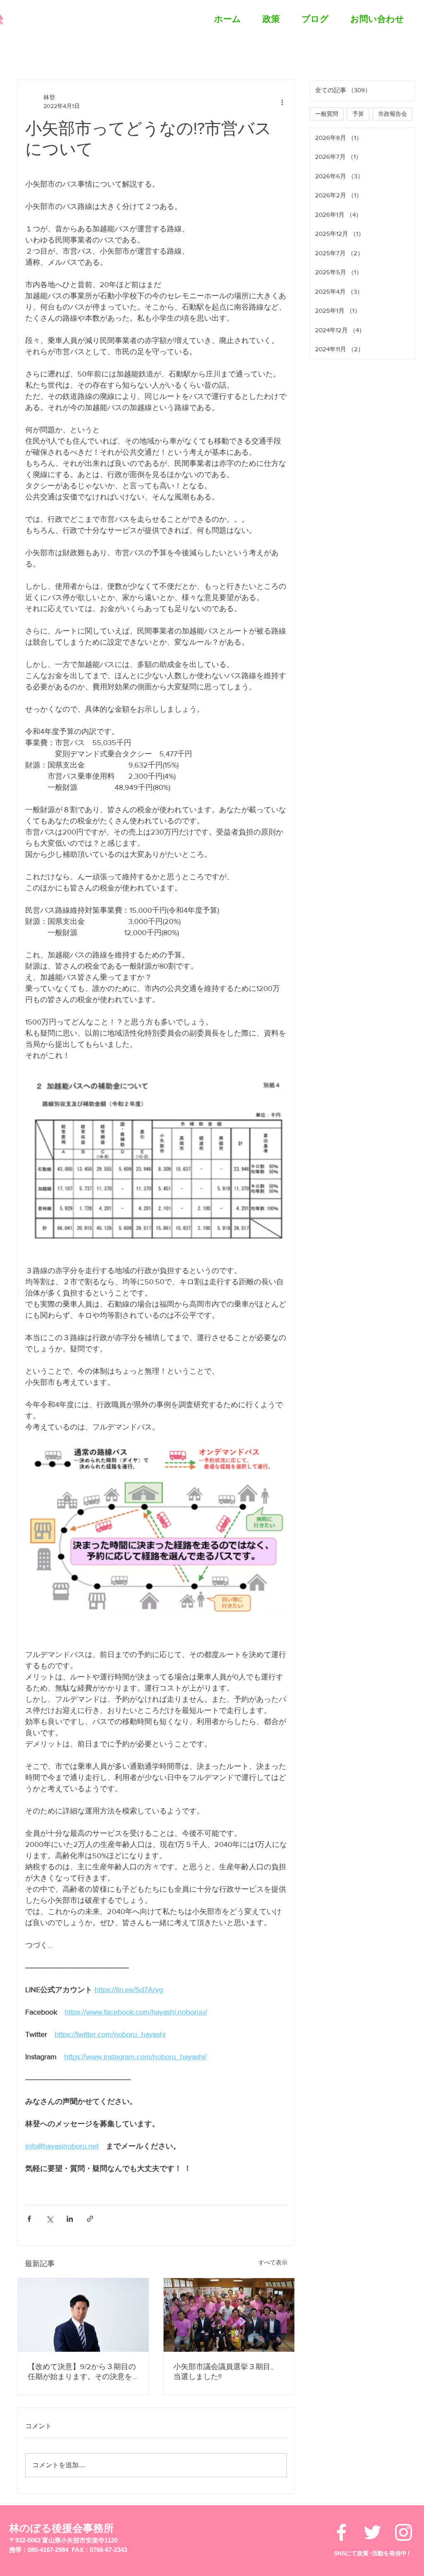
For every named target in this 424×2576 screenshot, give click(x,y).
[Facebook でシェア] (29, 2219)
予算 (358, 114)
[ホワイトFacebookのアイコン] (341, 2532)
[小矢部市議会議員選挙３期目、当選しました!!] (229, 2315)
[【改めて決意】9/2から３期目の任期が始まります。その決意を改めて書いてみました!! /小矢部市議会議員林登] (83, 2315)
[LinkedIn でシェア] (70, 2219)
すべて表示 (273, 2262)
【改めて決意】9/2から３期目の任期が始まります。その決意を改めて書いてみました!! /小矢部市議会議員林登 (82, 2372)
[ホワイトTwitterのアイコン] (372, 2532)
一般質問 (327, 114)
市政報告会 (393, 114)
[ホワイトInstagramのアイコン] (404, 2532)
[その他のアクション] (282, 102)
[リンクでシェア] (90, 2219)
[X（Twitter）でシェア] (49, 2219)
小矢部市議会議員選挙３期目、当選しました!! (226, 2372)
